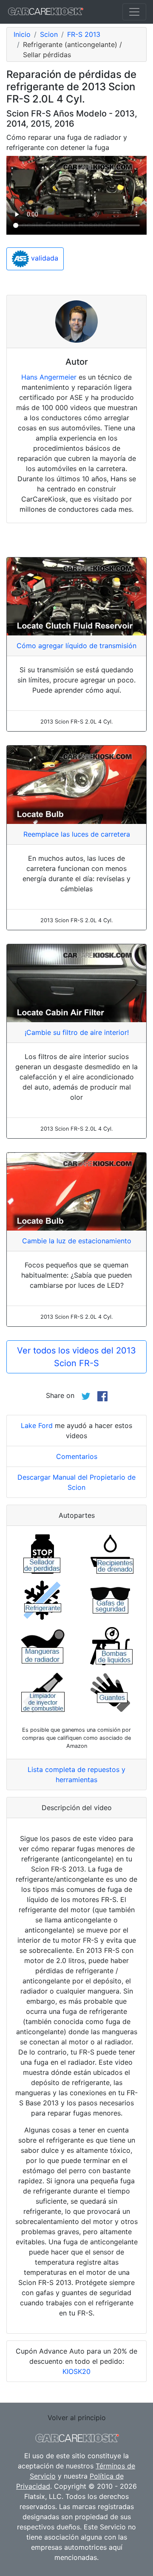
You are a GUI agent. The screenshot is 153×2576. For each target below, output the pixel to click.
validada (44, 258)
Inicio (22, 34)
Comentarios (77, 1456)
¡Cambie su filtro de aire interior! (77, 1032)
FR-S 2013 (84, 34)
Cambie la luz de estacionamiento (77, 1241)
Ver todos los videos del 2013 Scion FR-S (76, 1357)
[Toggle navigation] (134, 12)
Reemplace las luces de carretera (77, 834)
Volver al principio (77, 2418)
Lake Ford (37, 1425)
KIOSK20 (76, 2371)
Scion (49, 34)
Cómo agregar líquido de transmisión (76, 646)
